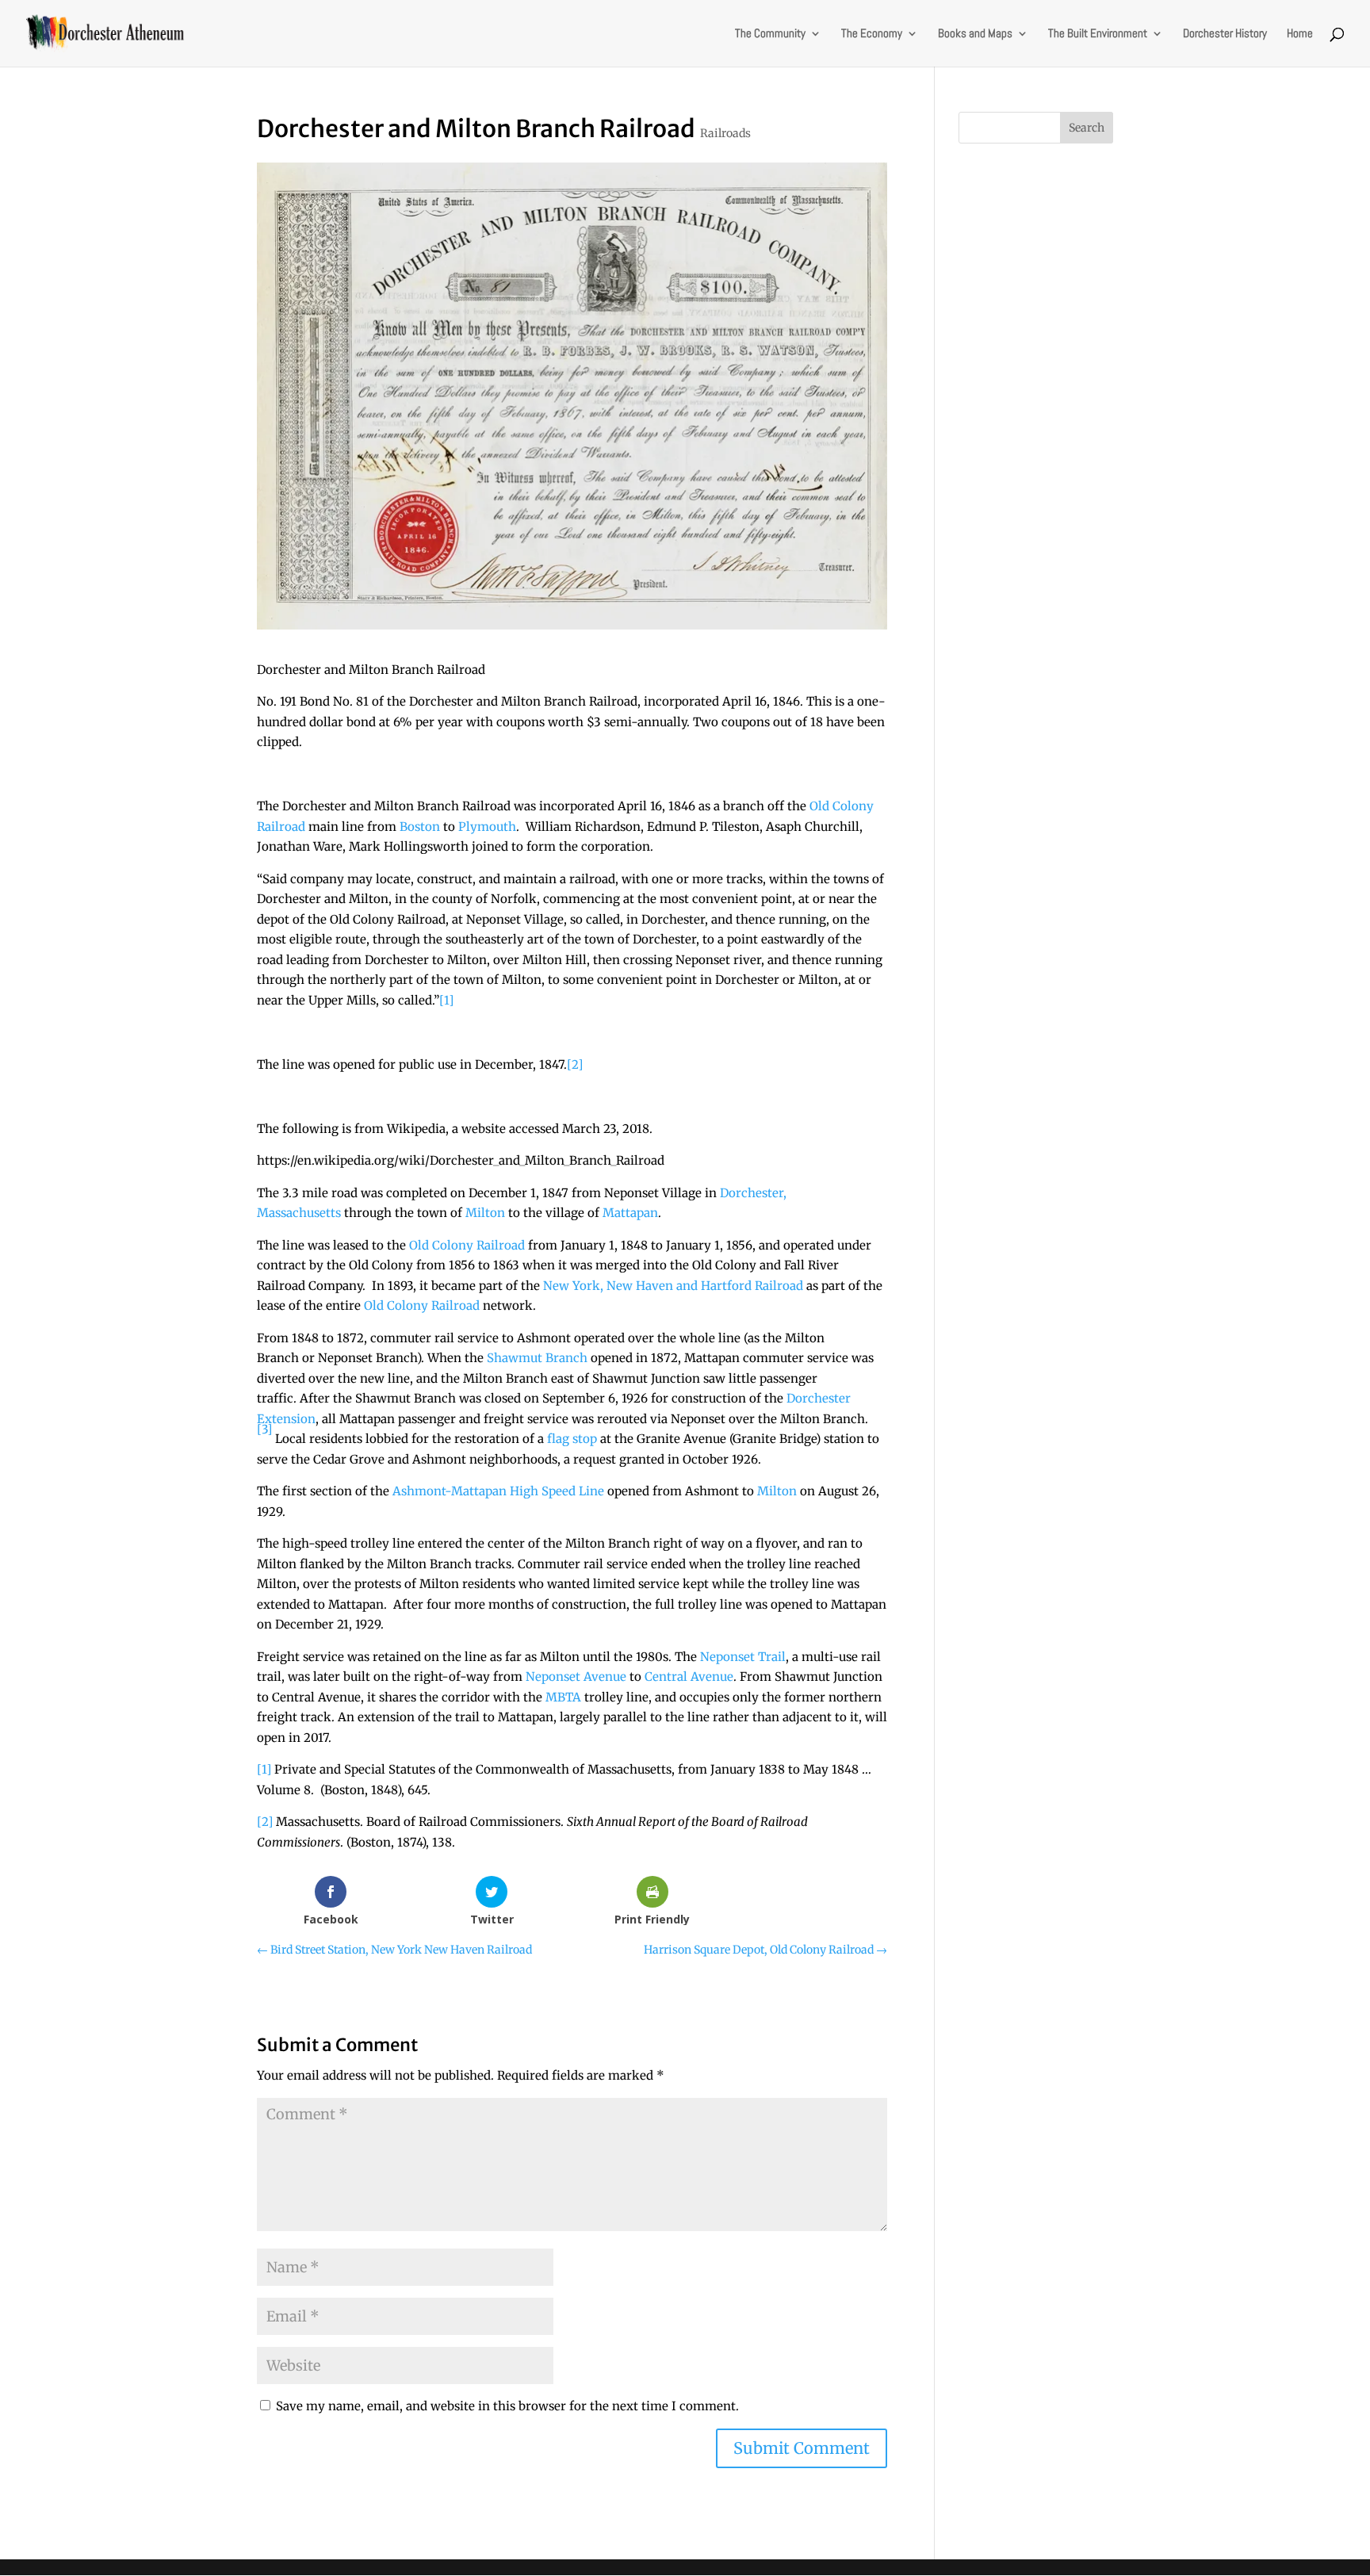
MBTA (563, 1697)
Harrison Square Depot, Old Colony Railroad (765, 1950)
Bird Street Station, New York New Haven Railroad (394, 1950)
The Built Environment (1098, 34)
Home (1300, 34)
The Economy (872, 34)
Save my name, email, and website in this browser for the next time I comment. (507, 2406)
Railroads (725, 133)
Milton (485, 1213)
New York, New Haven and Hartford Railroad (673, 1286)
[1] (446, 1000)
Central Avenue (689, 1677)
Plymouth (487, 827)
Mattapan (630, 1213)
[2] (575, 1064)
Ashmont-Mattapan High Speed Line (498, 1491)
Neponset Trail (743, 1657)
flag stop (572, 1439)
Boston (420, 827)
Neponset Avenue (576, 1677)
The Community (770, 34)
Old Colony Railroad (467, 1245)
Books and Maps (975, 34)
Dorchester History (1225, 34)
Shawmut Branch (537, 1358)
